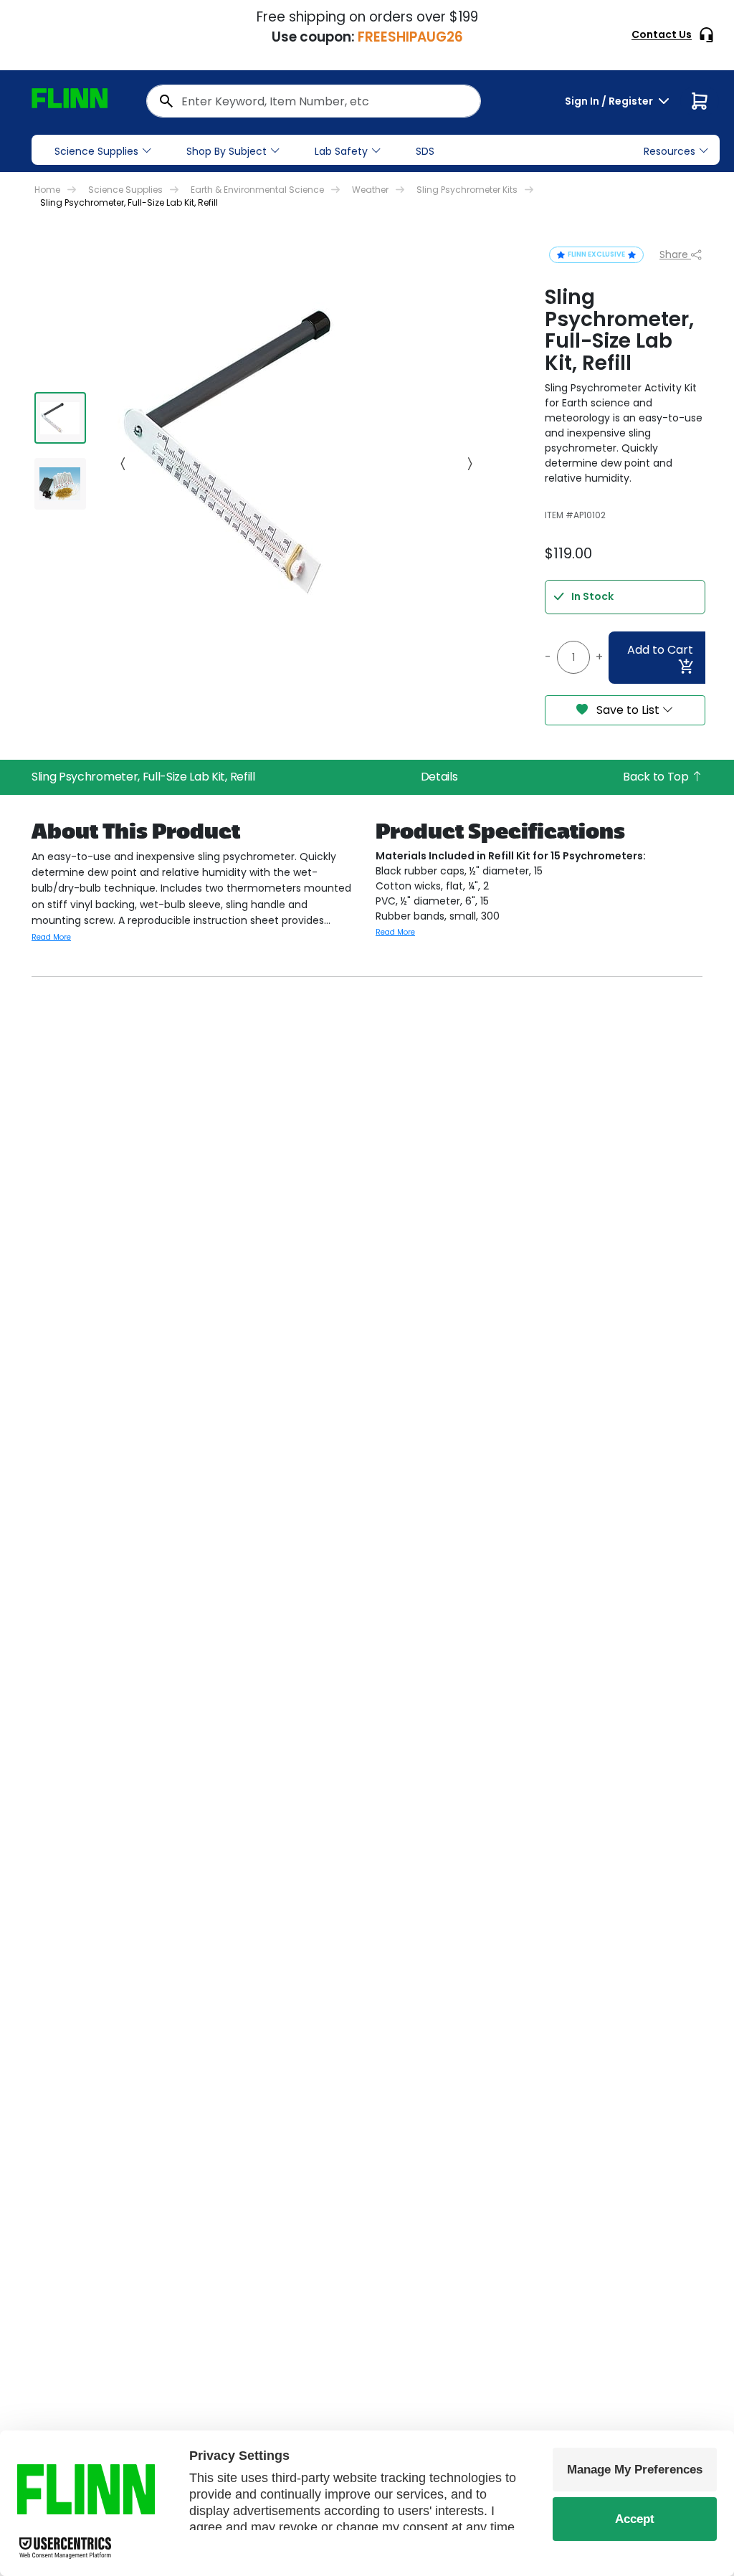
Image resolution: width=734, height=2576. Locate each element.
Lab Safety (341, 151)
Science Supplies (96, 151)
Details (439, 777)
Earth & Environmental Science (257, 190)
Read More (51, 937)
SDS (425, 151)
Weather (370, 190)
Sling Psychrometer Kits (467, 190)
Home (47, 190)
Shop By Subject (227, 151)
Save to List (628, 710)
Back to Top (657, 777)
